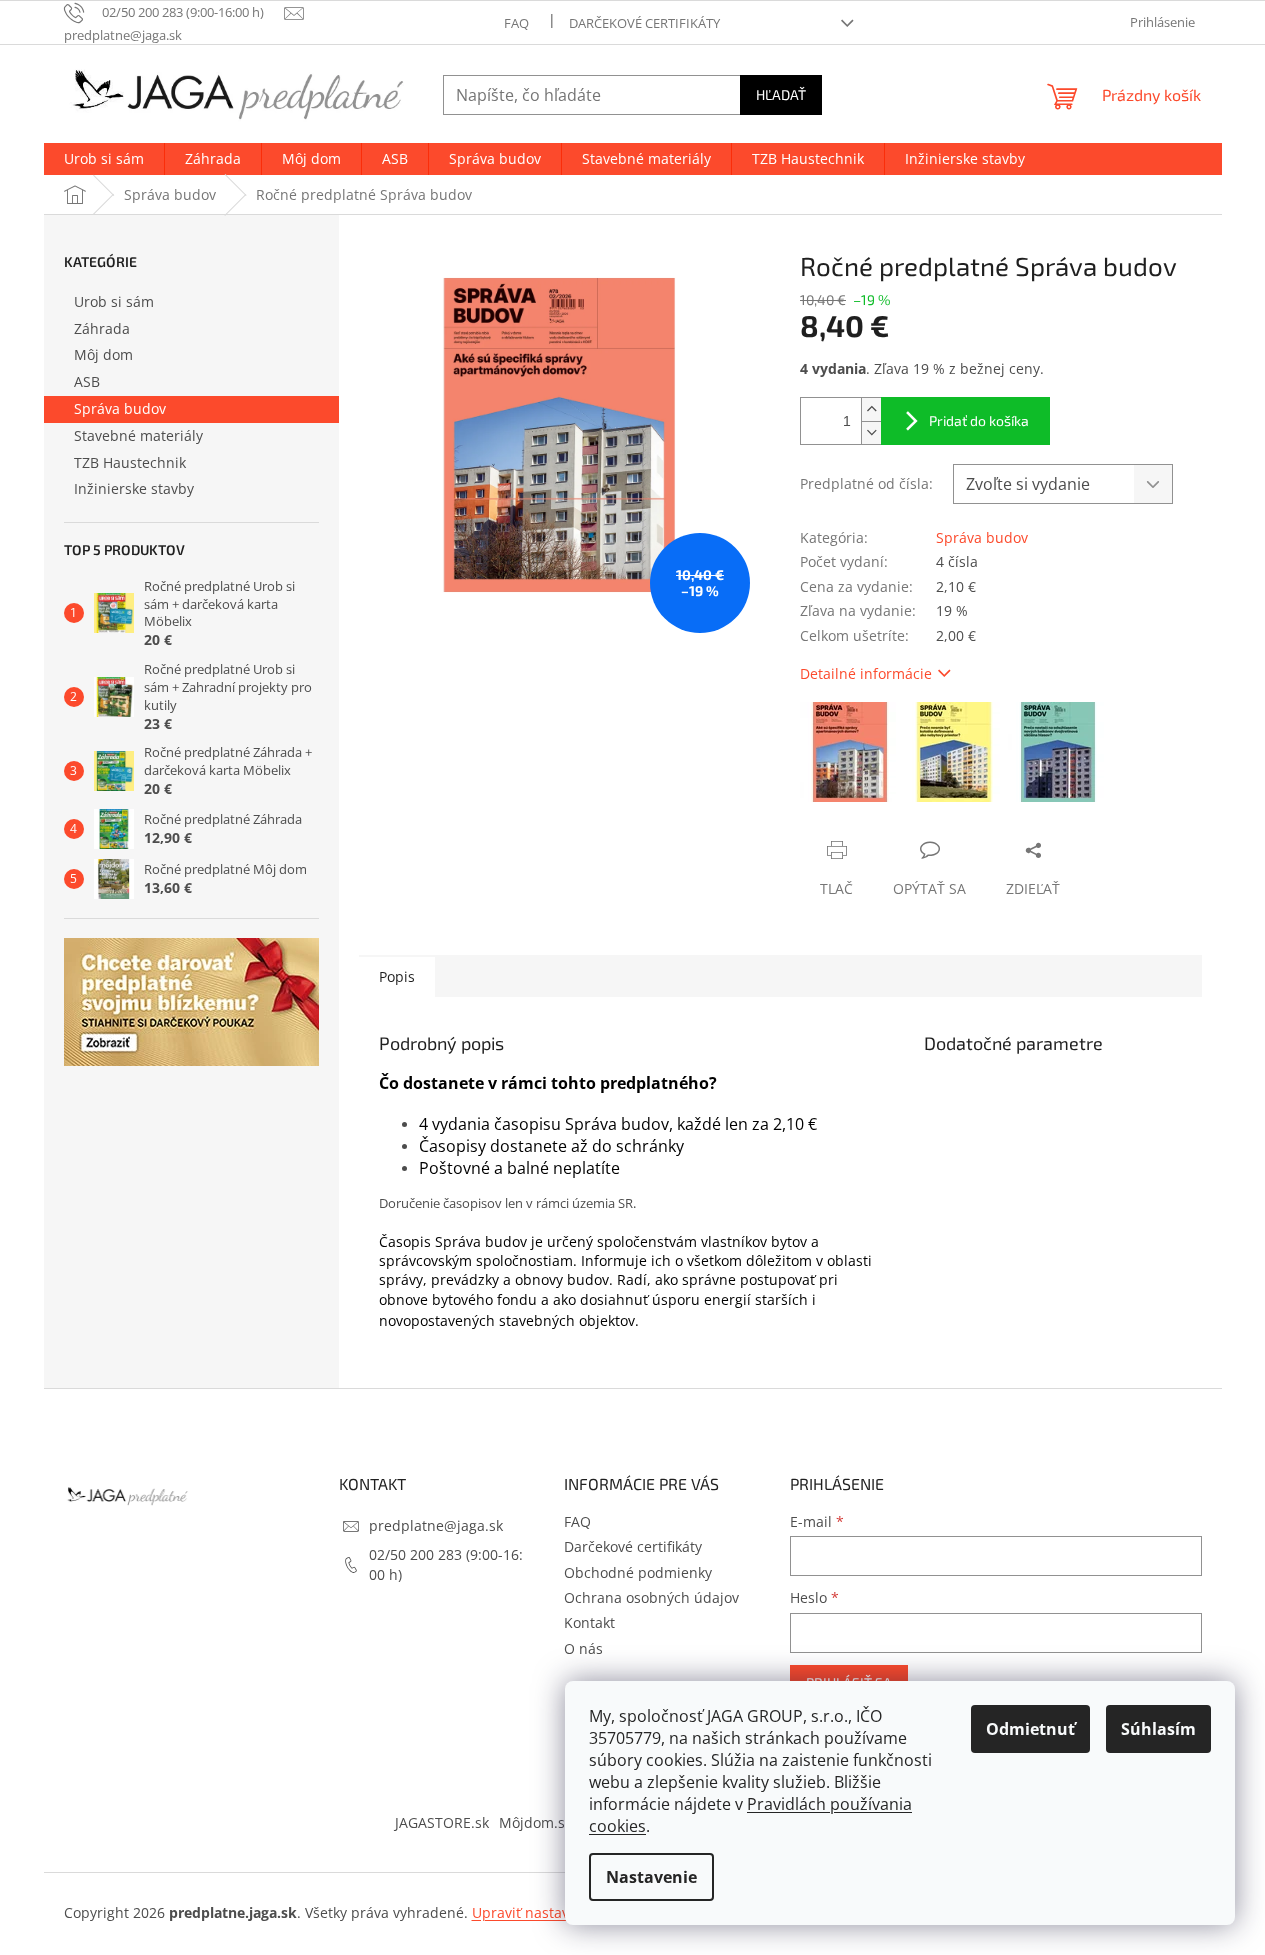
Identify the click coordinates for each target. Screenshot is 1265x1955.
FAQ (516, 23)
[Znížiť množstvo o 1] (871, 432)
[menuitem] (104, 159)
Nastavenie (651, 1877)
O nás (583, 1648)
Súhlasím (1158, 1729)
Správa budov (120, 408)
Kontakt (589, 1622)
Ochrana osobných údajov (651, 1597)
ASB (87, 381)
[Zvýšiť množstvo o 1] (871, 409)
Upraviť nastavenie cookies (561, 1912)
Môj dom (103, 354)
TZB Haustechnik (130, 462)
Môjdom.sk (535, 1822)
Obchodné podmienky (638, 1572)
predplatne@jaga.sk (436, 1525)
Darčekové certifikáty (644, 23)
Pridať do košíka (979, 420)
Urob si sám (114, 301)
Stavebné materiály (138, 435)
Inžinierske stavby (134, 488)
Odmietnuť (1030, 1729)
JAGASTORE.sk (442, 1822)
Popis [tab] (397, 976)
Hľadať (781, 94)
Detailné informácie (866, 673)
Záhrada (102, 328)
